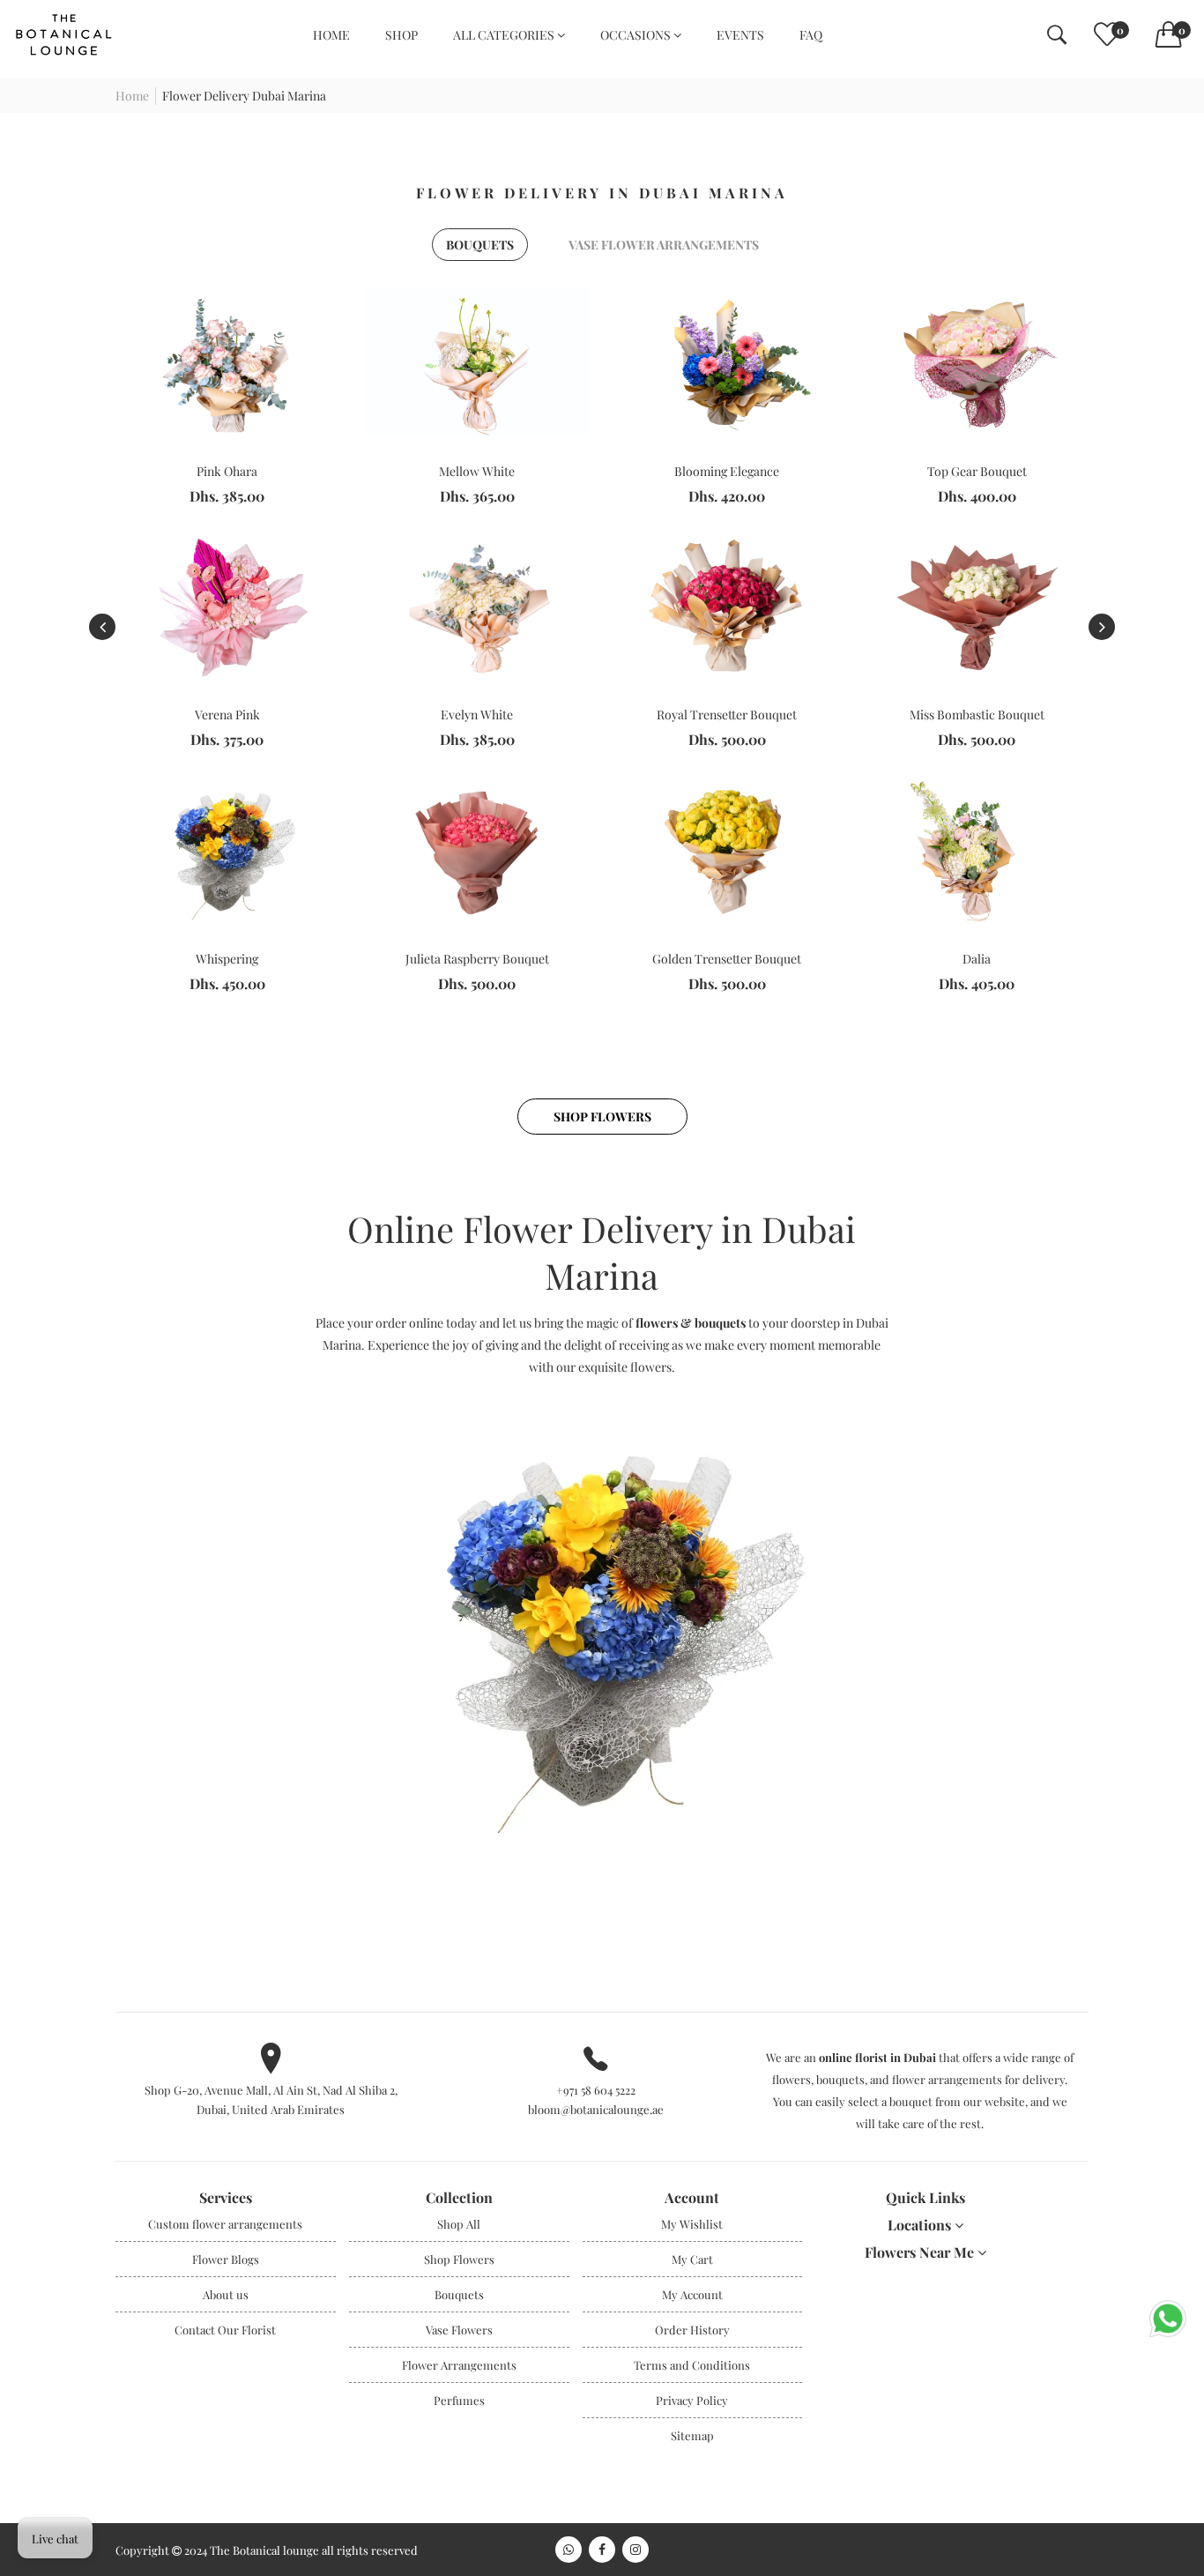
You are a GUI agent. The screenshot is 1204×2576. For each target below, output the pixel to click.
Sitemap (692, 2435)
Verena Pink (227, 715)
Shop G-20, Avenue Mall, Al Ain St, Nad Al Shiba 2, (271, 2090)
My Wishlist (692, 2224)
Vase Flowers (459, 2330)
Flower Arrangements (459, 2365)
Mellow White (477, 471)
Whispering (227, 959)
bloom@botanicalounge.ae (596, 2109)
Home (132, 96)
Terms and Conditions (692, 2365)
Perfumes (459, 2400)
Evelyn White (477, 715)
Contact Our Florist (225, 2330)
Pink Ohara (227, 471)
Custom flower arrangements (225, 2224)
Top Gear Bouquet (977, 471)
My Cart (692, 2259)
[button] (1102, 627)
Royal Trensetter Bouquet (727, 715)
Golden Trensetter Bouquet (727, 959)
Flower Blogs (226, 2259)
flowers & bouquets (691, 1323)
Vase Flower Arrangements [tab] (664, 245)
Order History (692, 2330)
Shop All (459, 2224)
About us (226, 2294)
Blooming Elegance (727, 471)
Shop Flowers (602, 1117)
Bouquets (459, 2294)
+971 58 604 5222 (596, 2090)
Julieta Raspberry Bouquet (477, 959)
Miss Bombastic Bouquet (977, 715)
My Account (692, 2294)
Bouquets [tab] (480, 245)
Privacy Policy (692, 2400)
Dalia (977, 959)
